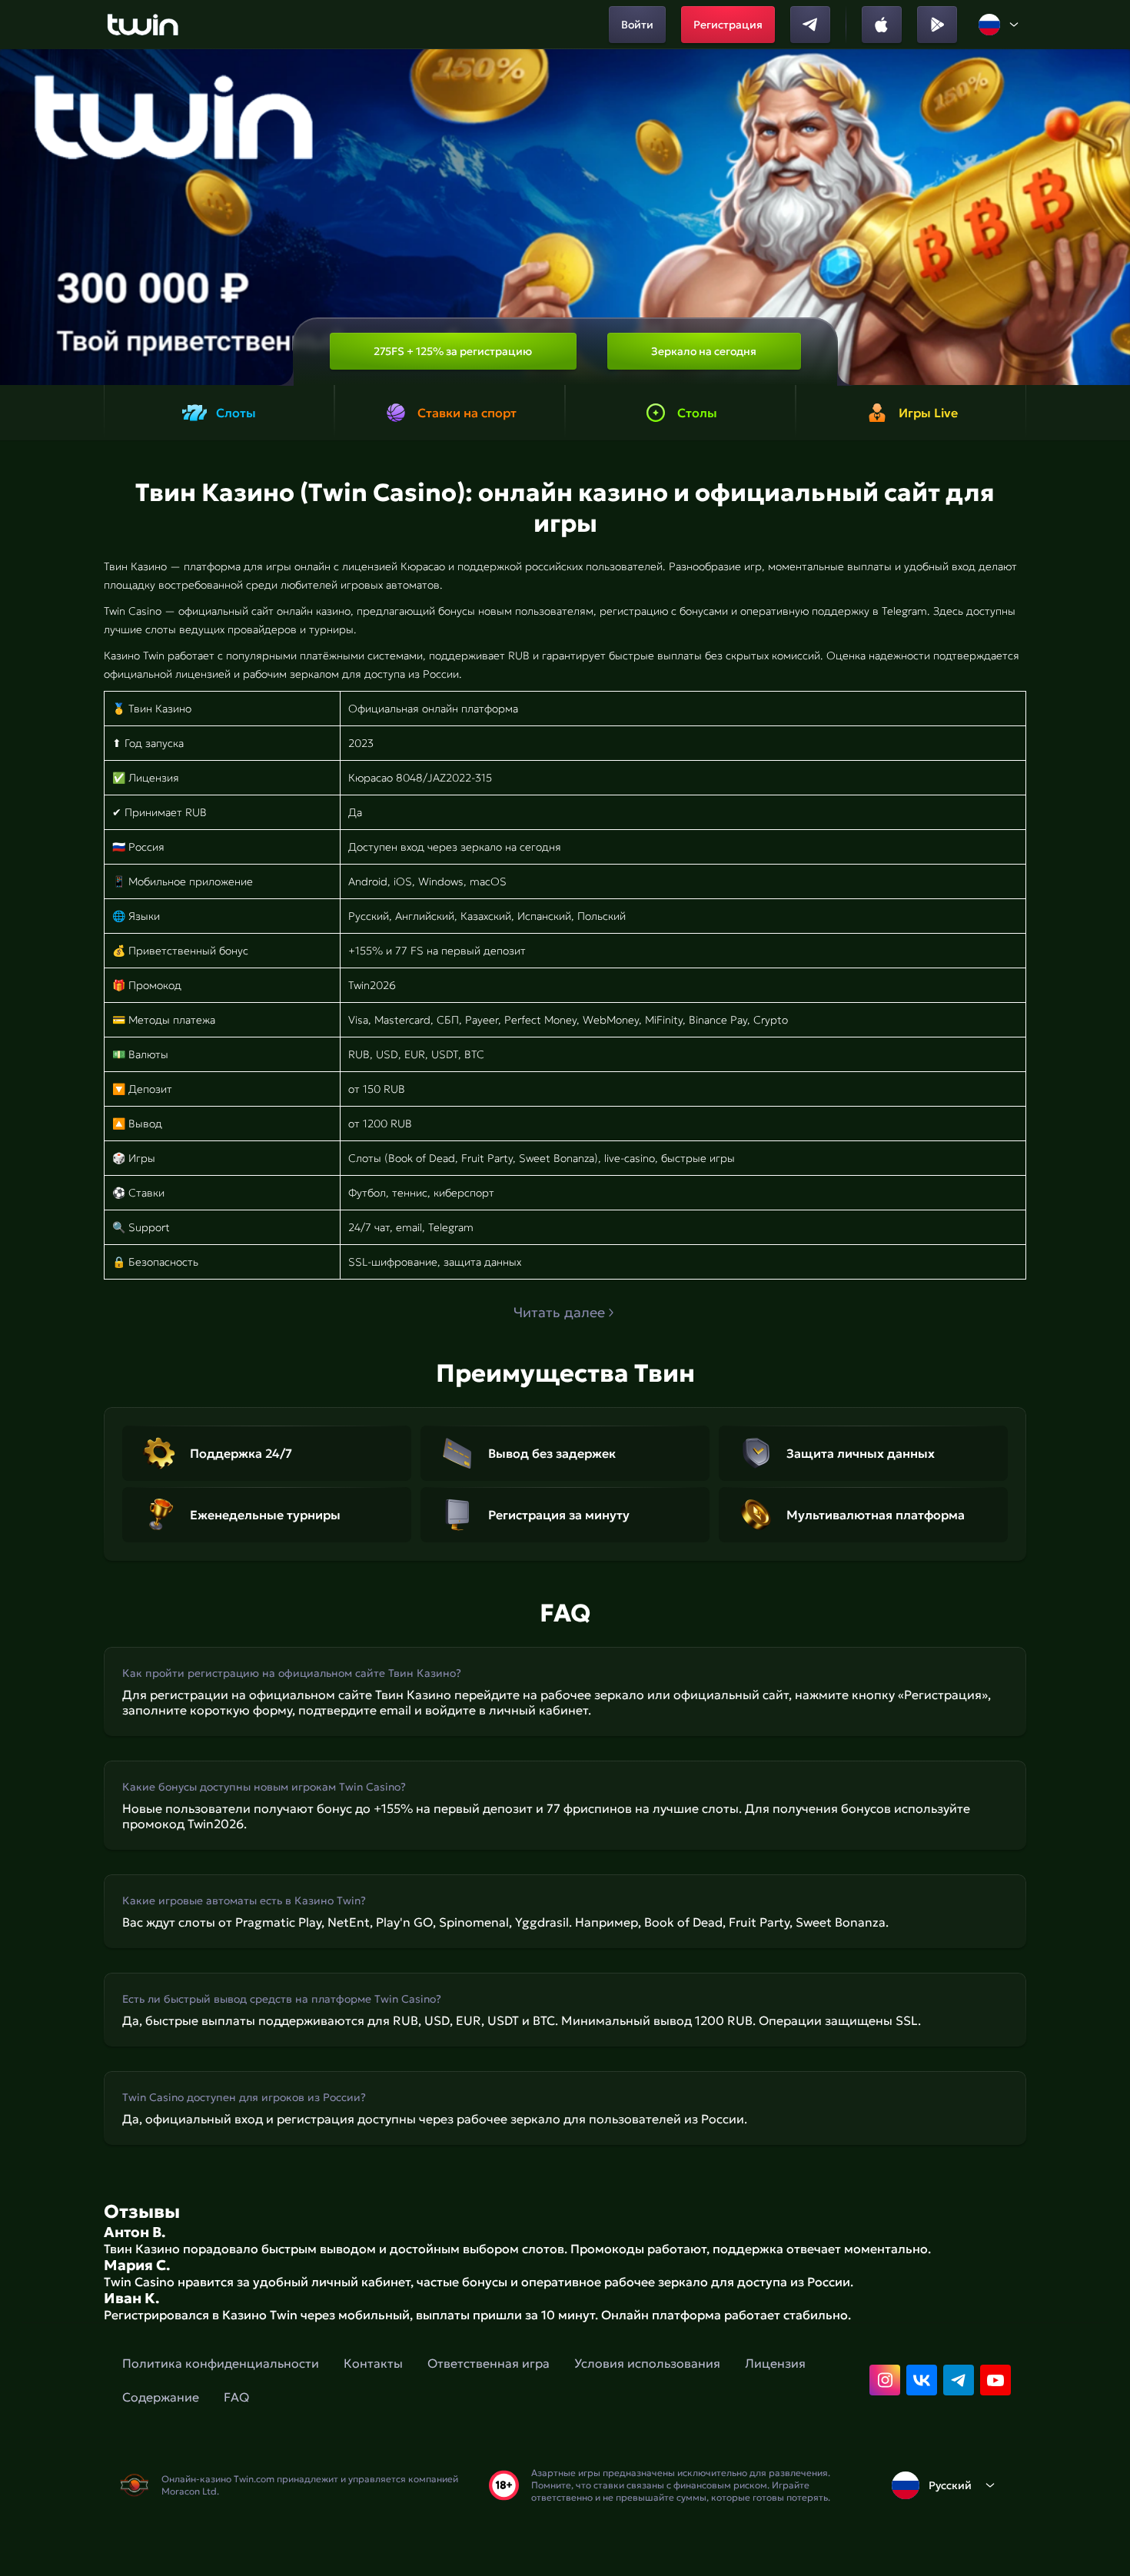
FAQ (236, 2397)
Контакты (373, 2363)
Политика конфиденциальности (221, 2363)
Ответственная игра (489, 2363)
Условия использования (647, 2363)
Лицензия (775, 2363)
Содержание (161, 2397)
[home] (143, 25)
